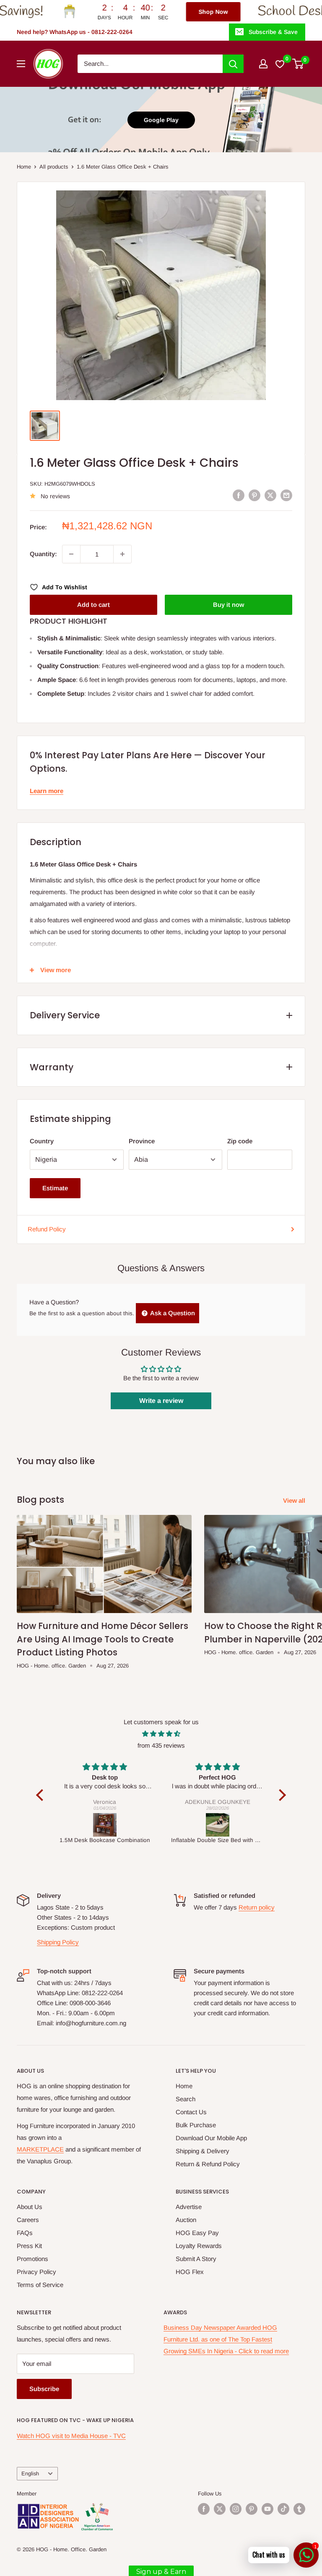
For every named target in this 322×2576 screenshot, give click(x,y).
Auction (186, 2220)
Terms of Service (40, 2285)
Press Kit (29, 2246)
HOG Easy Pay (197, 2233)
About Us (30, 2207)
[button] (42, 1795)
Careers (28, 2220)
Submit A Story (196, 2259)
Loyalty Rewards (199, 2246)
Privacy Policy (36, 2272)
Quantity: (43, 554)
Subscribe (44, 2389)
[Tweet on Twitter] (270, 495)
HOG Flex (190, 2272)
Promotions (32, 2259)
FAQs (25, 2233)
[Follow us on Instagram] (236, 2509)
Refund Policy (47, 1229)
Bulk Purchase (196, 2125)
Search (186, 2099)
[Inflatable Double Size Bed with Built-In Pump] (105, 1825)
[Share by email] (286, 495)
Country (42, 1141)
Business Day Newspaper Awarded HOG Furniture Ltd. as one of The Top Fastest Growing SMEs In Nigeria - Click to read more (226, 2339)
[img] (161, 1734)
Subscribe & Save (273, 32)
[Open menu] (21, 64)
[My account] (263, 64)
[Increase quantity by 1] (122, 554)
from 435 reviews (161, 1745)
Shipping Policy (58, 1942)
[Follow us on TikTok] (283, 2509)
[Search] (233, 64)
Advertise (189, 2207)
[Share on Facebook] (239, 495)
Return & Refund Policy (208, 2164)
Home (24, 167)
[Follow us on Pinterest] (252, 2509)
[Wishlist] (280, 64)
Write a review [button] (161, 1401)
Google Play (161, 120)
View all (295, 1500)
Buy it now (229, 605)
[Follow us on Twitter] (220, 2509)
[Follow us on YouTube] (267, 2509)
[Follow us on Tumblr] (299, 2509)
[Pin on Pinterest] (254, 495)
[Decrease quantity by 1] (71, 554)
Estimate (55, 1188)
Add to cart (93, 605)
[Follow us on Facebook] (204, 2509)
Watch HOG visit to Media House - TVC (71, 2436)
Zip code (240, 1141)
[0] (298, 64)
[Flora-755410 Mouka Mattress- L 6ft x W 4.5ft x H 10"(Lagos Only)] (217, 1825)
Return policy (257, 1907)
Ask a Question (172, 1313)
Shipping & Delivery (203, 2151)
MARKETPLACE (40, 2149)
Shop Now (165, 12)
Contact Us (191, 2112)
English (30, 2473)
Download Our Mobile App (211, 2138)
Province (142, 1141)
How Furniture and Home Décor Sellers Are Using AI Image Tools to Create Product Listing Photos (103, 1639)
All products (54, 167)
